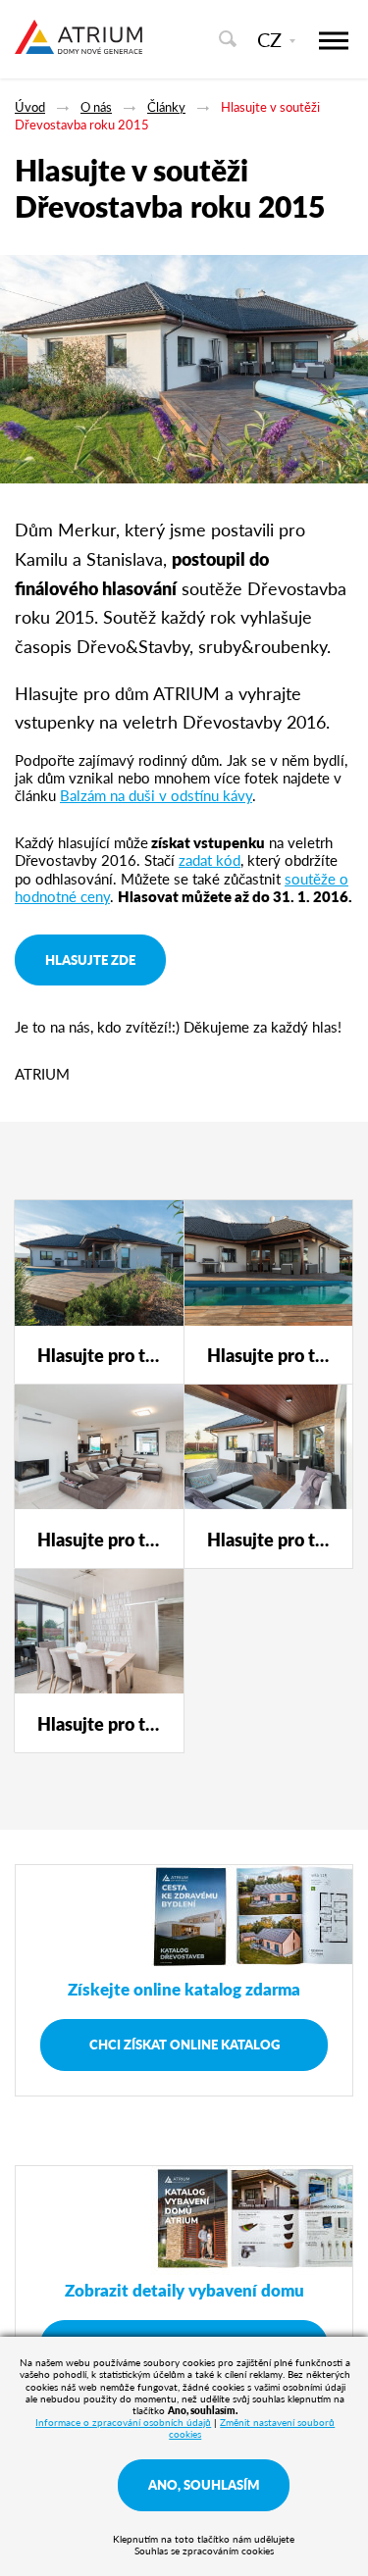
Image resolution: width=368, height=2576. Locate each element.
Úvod (30, 106)
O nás (96, 106)
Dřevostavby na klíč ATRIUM (79, 47)
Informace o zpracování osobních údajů (123, 2422)
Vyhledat (227, 39)
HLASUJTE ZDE (90, 960)
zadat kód (210, 859)
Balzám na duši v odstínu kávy (156, 795)
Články (166, 106)
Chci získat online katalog (184, 2044)
